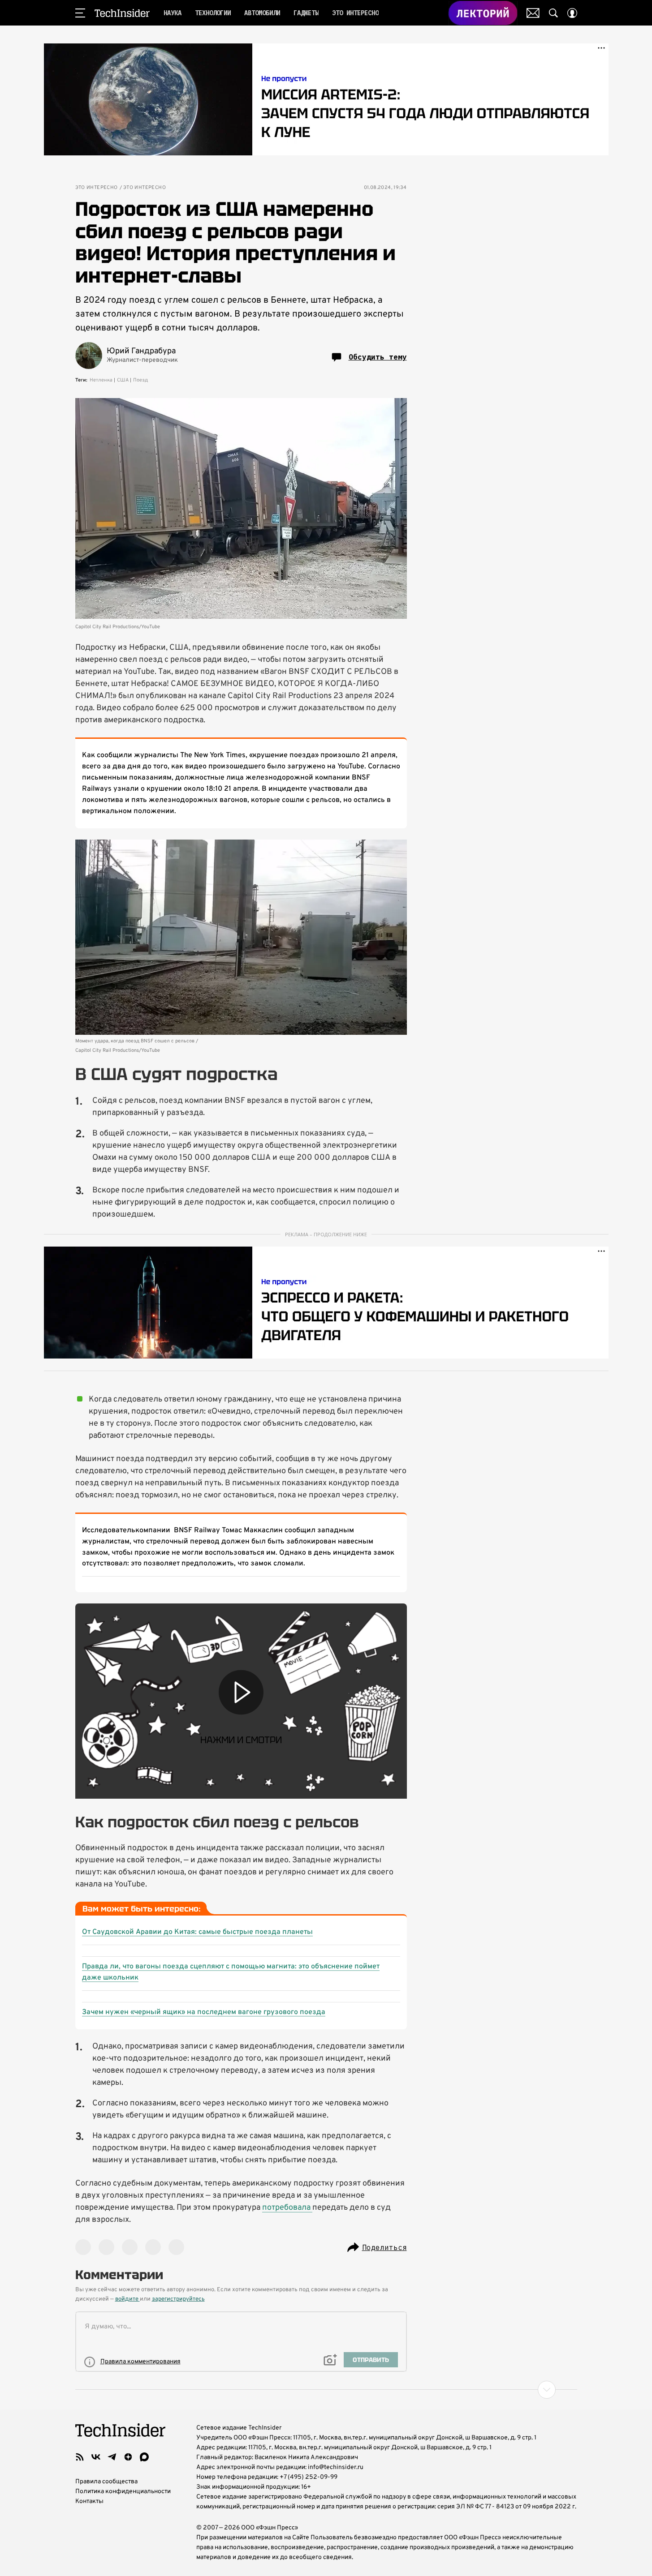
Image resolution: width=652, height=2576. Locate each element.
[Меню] (80, 13)
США (123, 380)
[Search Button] (553, 13)
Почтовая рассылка (533, 13)
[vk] (96, 2457)
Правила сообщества (106, 2482)
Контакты (89, 2501)
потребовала (287, 2208)
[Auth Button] (572, 13)
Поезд (140, 380)
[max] (144, 2457)
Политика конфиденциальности (123, 2492)
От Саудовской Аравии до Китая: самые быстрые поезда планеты (197, 1932)
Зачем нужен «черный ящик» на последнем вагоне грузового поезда (204, 2012)
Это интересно (97, 188)
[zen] (128, 2457)
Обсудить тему (378, 357)
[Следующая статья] (326, 2390)
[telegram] (112, 2457)
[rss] (80, 2457)
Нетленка (101, 380)
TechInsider (122, 13)
